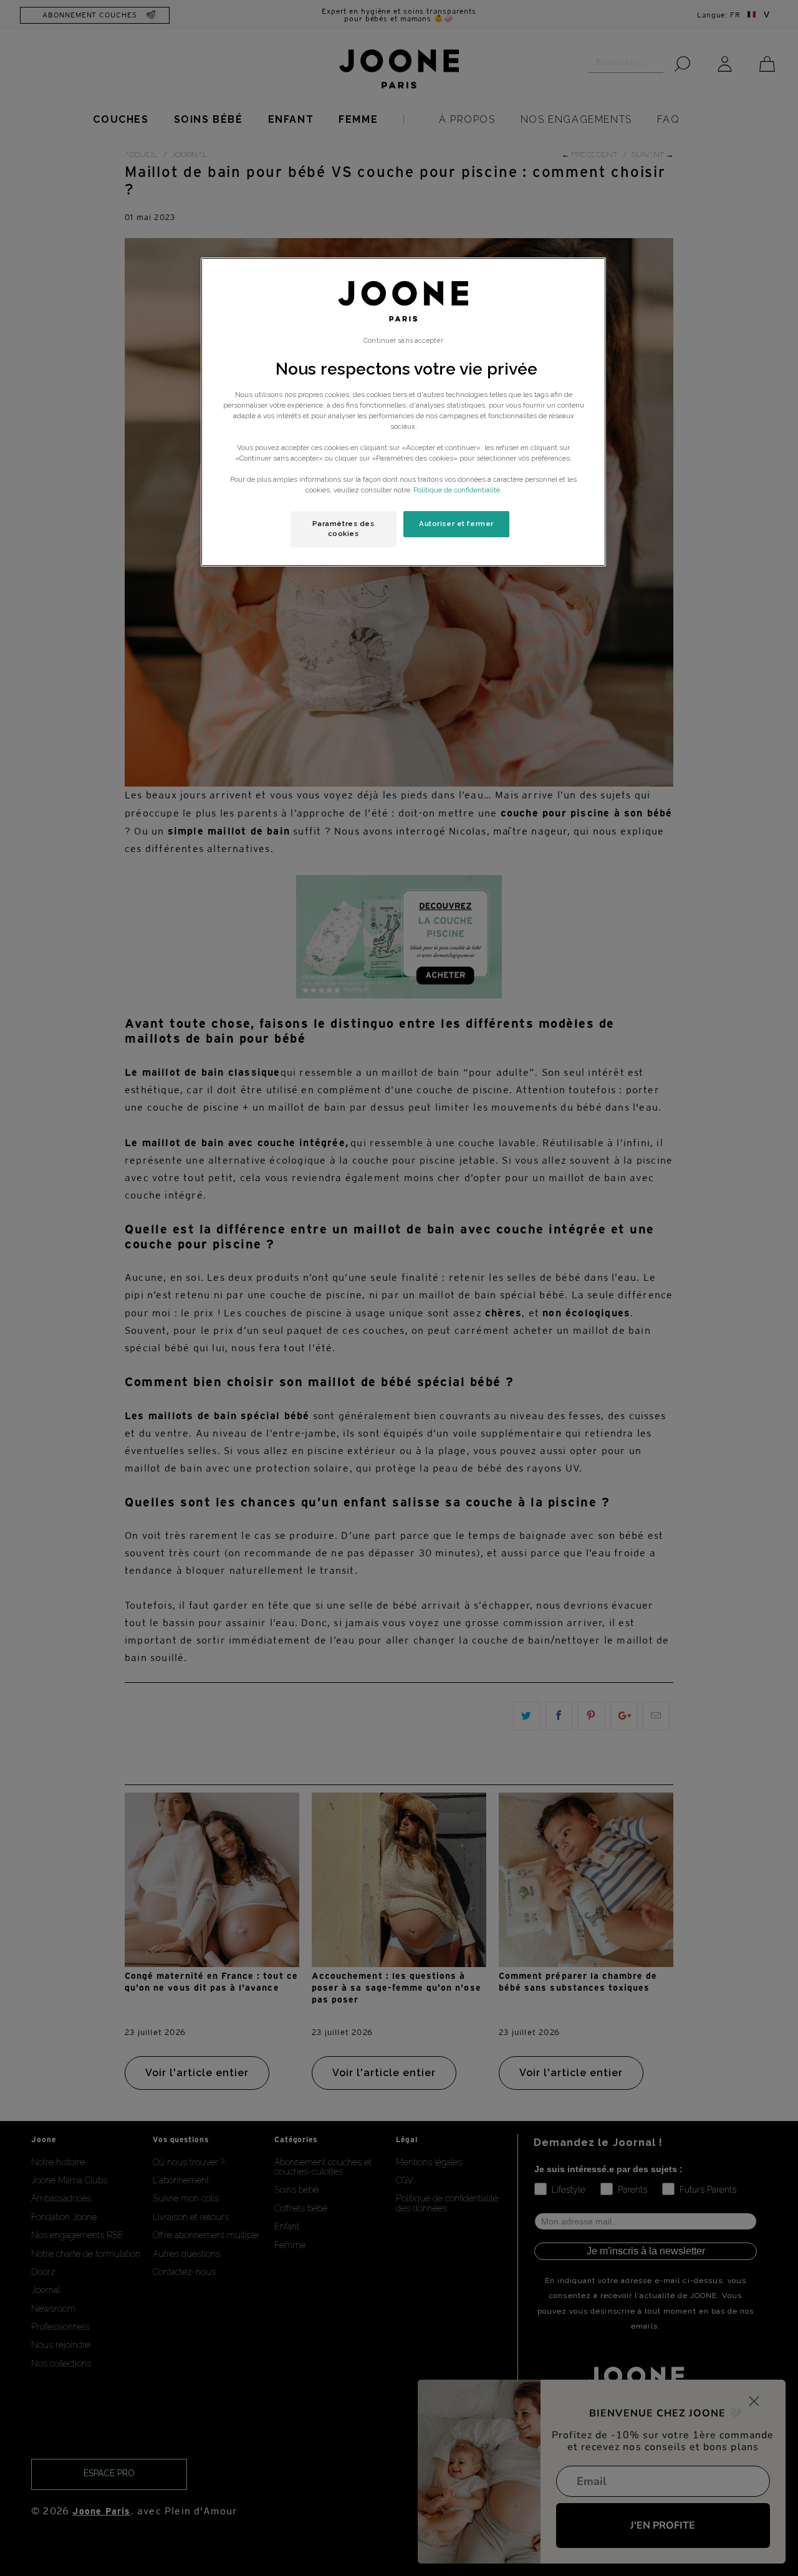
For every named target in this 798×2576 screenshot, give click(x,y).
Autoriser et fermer (456, 524)
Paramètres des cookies (344, 529)
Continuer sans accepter (403, 340)
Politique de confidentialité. (458, 490)
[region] (403, 412)
